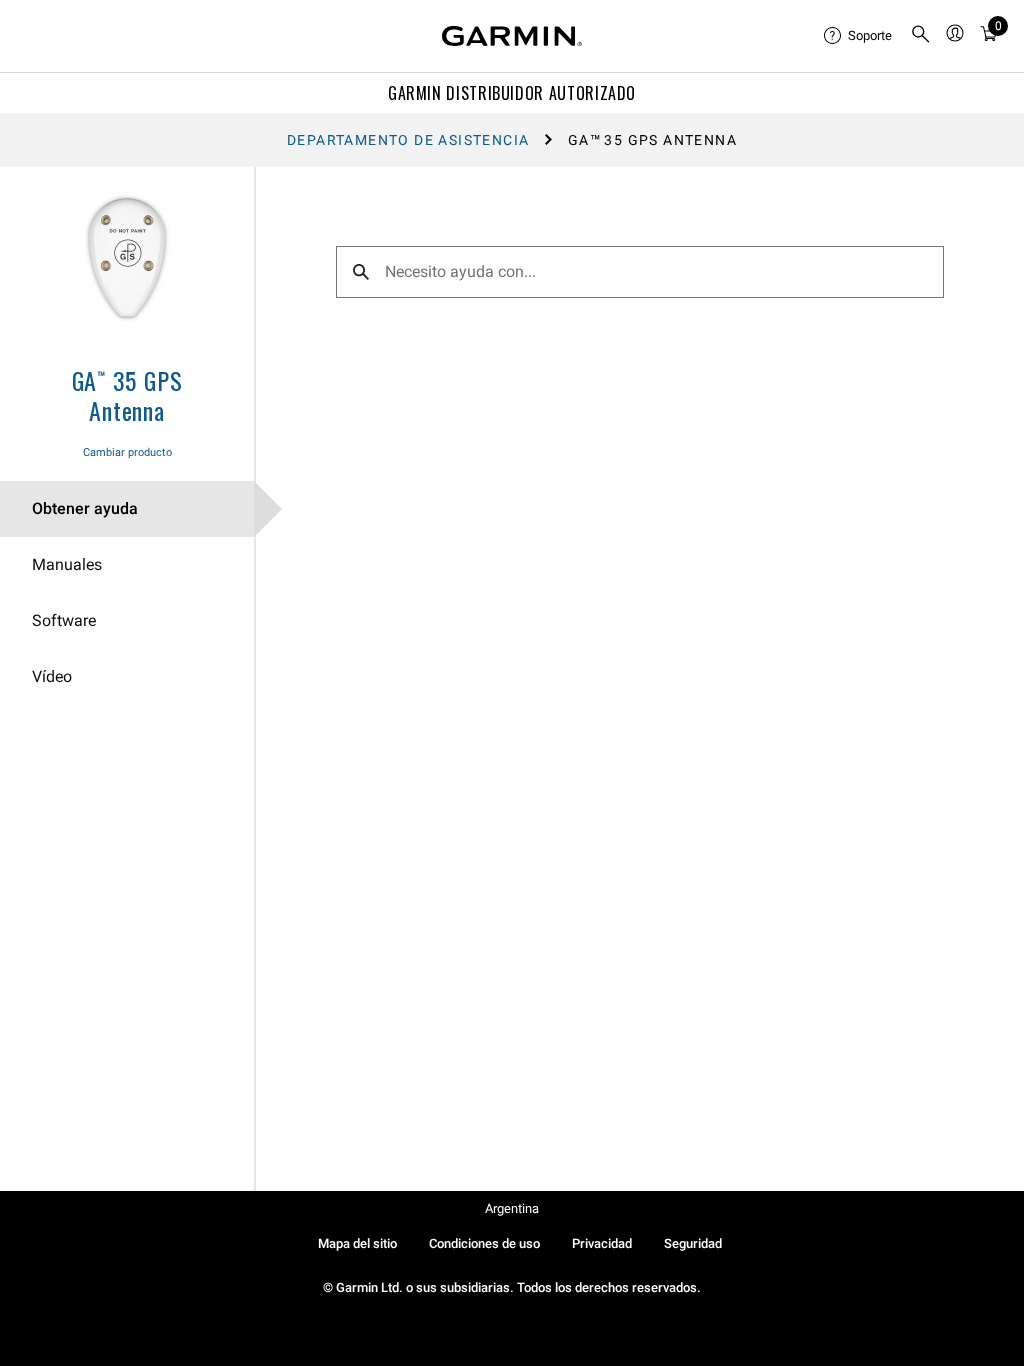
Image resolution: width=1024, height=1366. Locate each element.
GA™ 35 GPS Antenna (127, 395)
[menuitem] (859, 36)
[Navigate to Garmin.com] (512, 36)
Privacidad (602, 1243)
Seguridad (693, 1243)
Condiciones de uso (484, 1243)
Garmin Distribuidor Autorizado (512, 93)
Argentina (512, 1208)
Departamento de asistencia (408, 140)
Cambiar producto (127, 452)
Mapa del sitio (357, 1243)
